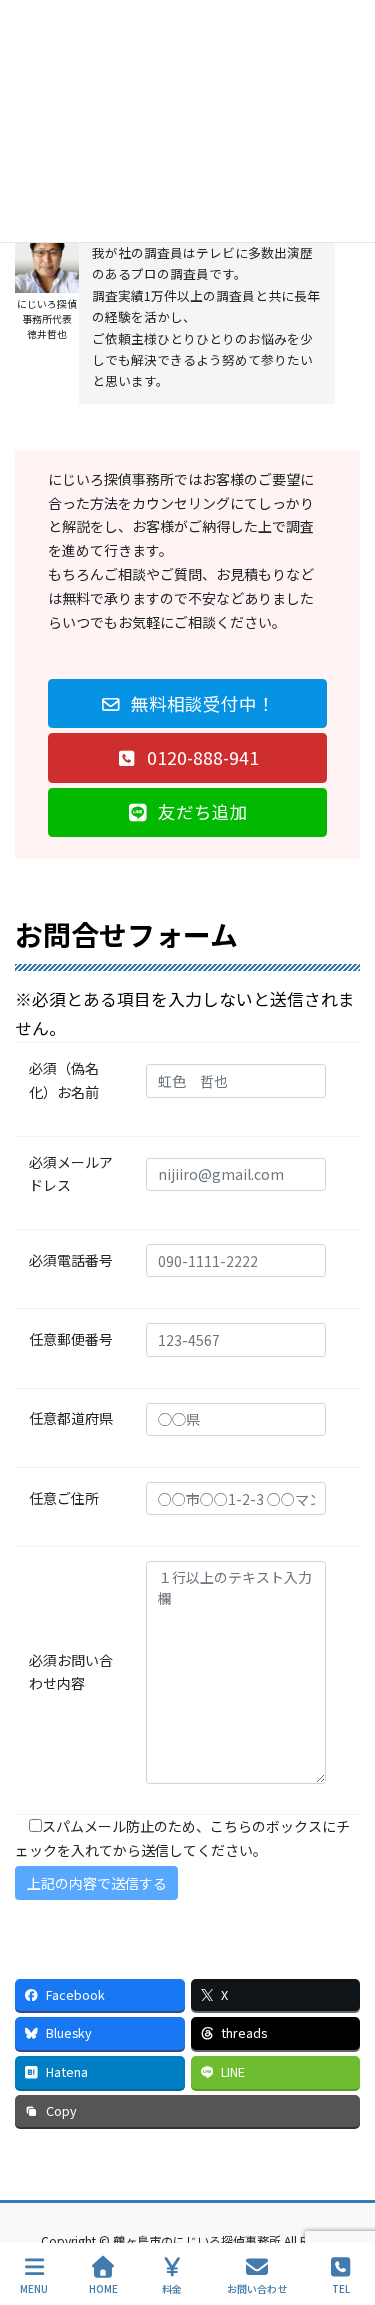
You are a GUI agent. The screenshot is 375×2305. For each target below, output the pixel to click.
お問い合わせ (257, 2288)
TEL (341, 2288)
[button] (187, 703)
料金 (172, 2288)
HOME (103, 2288)
